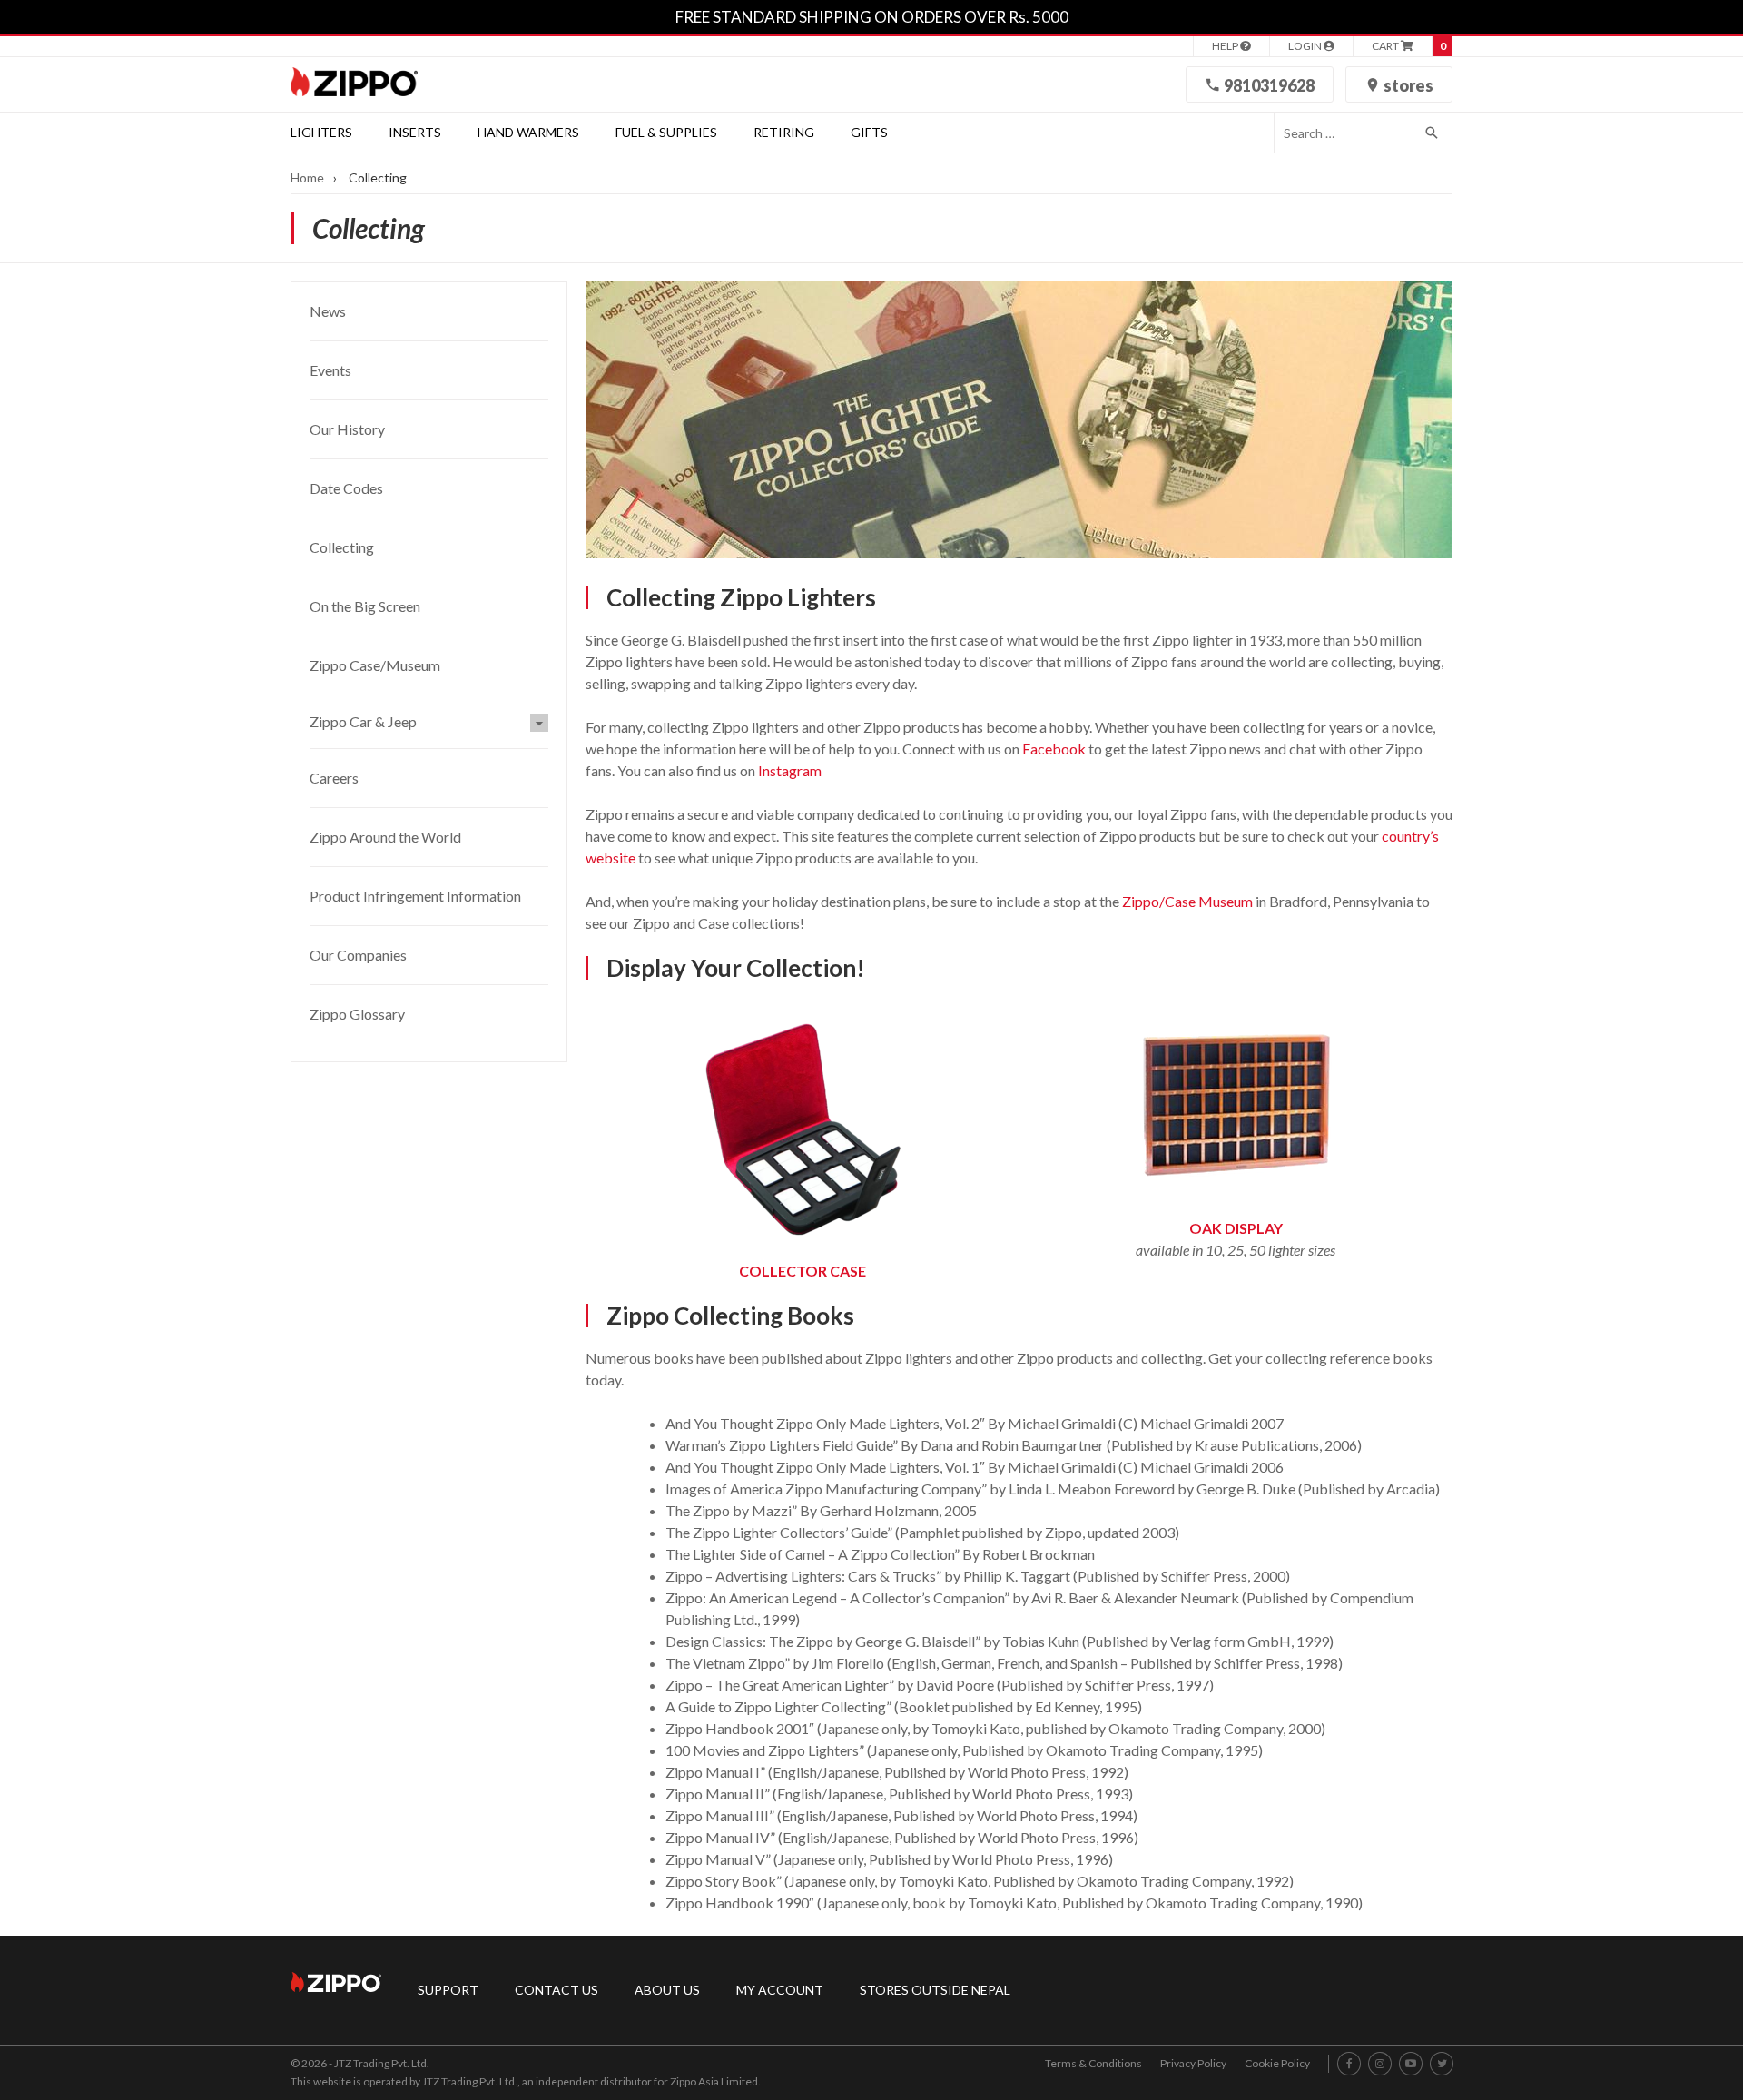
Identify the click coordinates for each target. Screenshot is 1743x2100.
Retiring (784, 132)
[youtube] (1411, 2064)
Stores (1407, 85)
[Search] (1433, 133)
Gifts (869, 132)
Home (307, 177)
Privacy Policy (1193, 2063)
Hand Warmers (528, 132)
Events (330, 370)
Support (448, 1990)
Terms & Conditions (1093, 2063)
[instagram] (1380, 2064)
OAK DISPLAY (1236, 1228)
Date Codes (346, 488)
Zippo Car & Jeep (363, 722)
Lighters (321, 132)
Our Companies (358, 955)
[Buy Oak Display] (1236, 1184)
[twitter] (1442, 2064)
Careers (334, 778)
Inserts (415, 132)
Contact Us (556, 1990)
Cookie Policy (1277, 2063)
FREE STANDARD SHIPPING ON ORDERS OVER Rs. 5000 (872, 17)
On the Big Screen (365, 606)
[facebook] (1349, 2064)
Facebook (1054, 749)
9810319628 (1268, 85)
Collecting (342, 547)
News (328, 311)
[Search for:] (1343, 133)
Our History (347, 429)
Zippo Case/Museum (375, 665)
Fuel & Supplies (666, 132)
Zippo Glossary (357, 1014)
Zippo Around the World (385, 837)
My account (780, 1990)
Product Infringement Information (415, 896)
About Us (667, 1990)
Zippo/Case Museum (1187, 901)
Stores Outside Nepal (935, 1990)
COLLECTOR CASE (803, 1271)
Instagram (790, 770)
